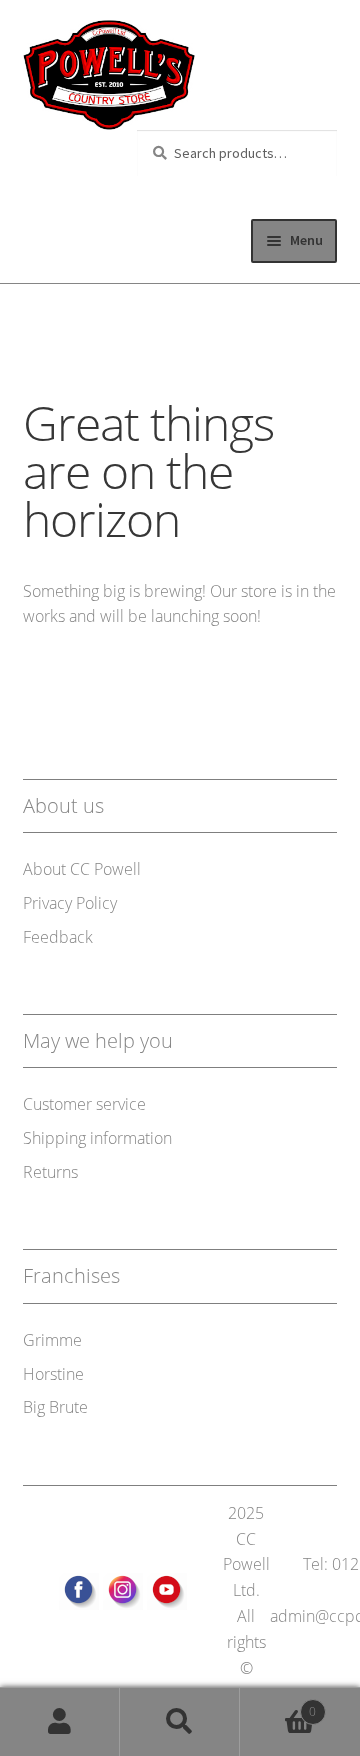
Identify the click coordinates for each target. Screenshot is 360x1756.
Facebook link (79, 1593)
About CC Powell (82, 869)
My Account (60, 1722)
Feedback (58, 937)
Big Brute (55, 1407)
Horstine (53, 1374)
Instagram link (123, 1593)
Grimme (52, 1340)
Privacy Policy (70, 903)
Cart (278, 1704)
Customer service (84, 1104)
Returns (50, 1172)
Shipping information (97, 1138)
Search (180, 1722)
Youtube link (167, 1593)
